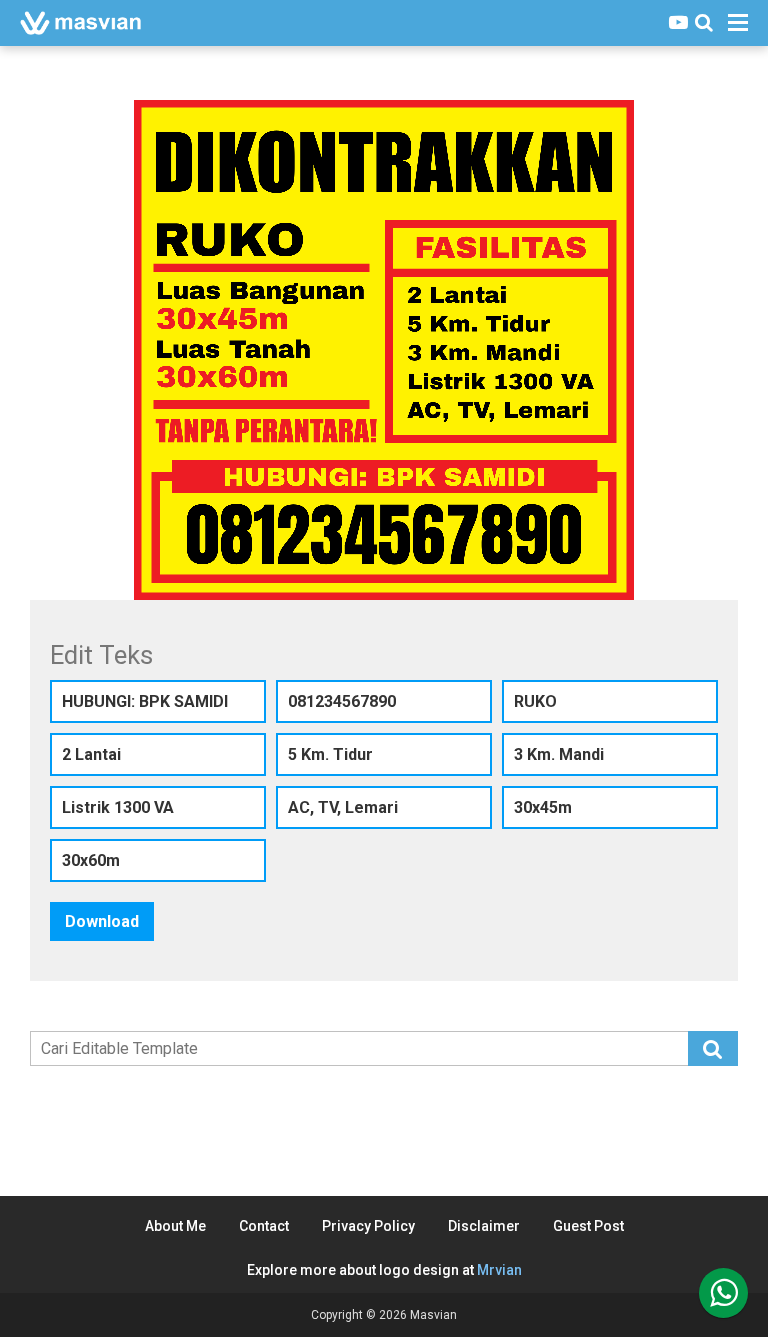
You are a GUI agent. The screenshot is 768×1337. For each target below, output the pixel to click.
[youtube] (678, 22)
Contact (264, 1226)
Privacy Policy (368, 1226)
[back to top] (723, 1293)
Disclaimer (484, 1226)
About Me (175, 1226)
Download (102, 921)
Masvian (433, 1315)
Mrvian (499, 1270)
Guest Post (588, 1226)
